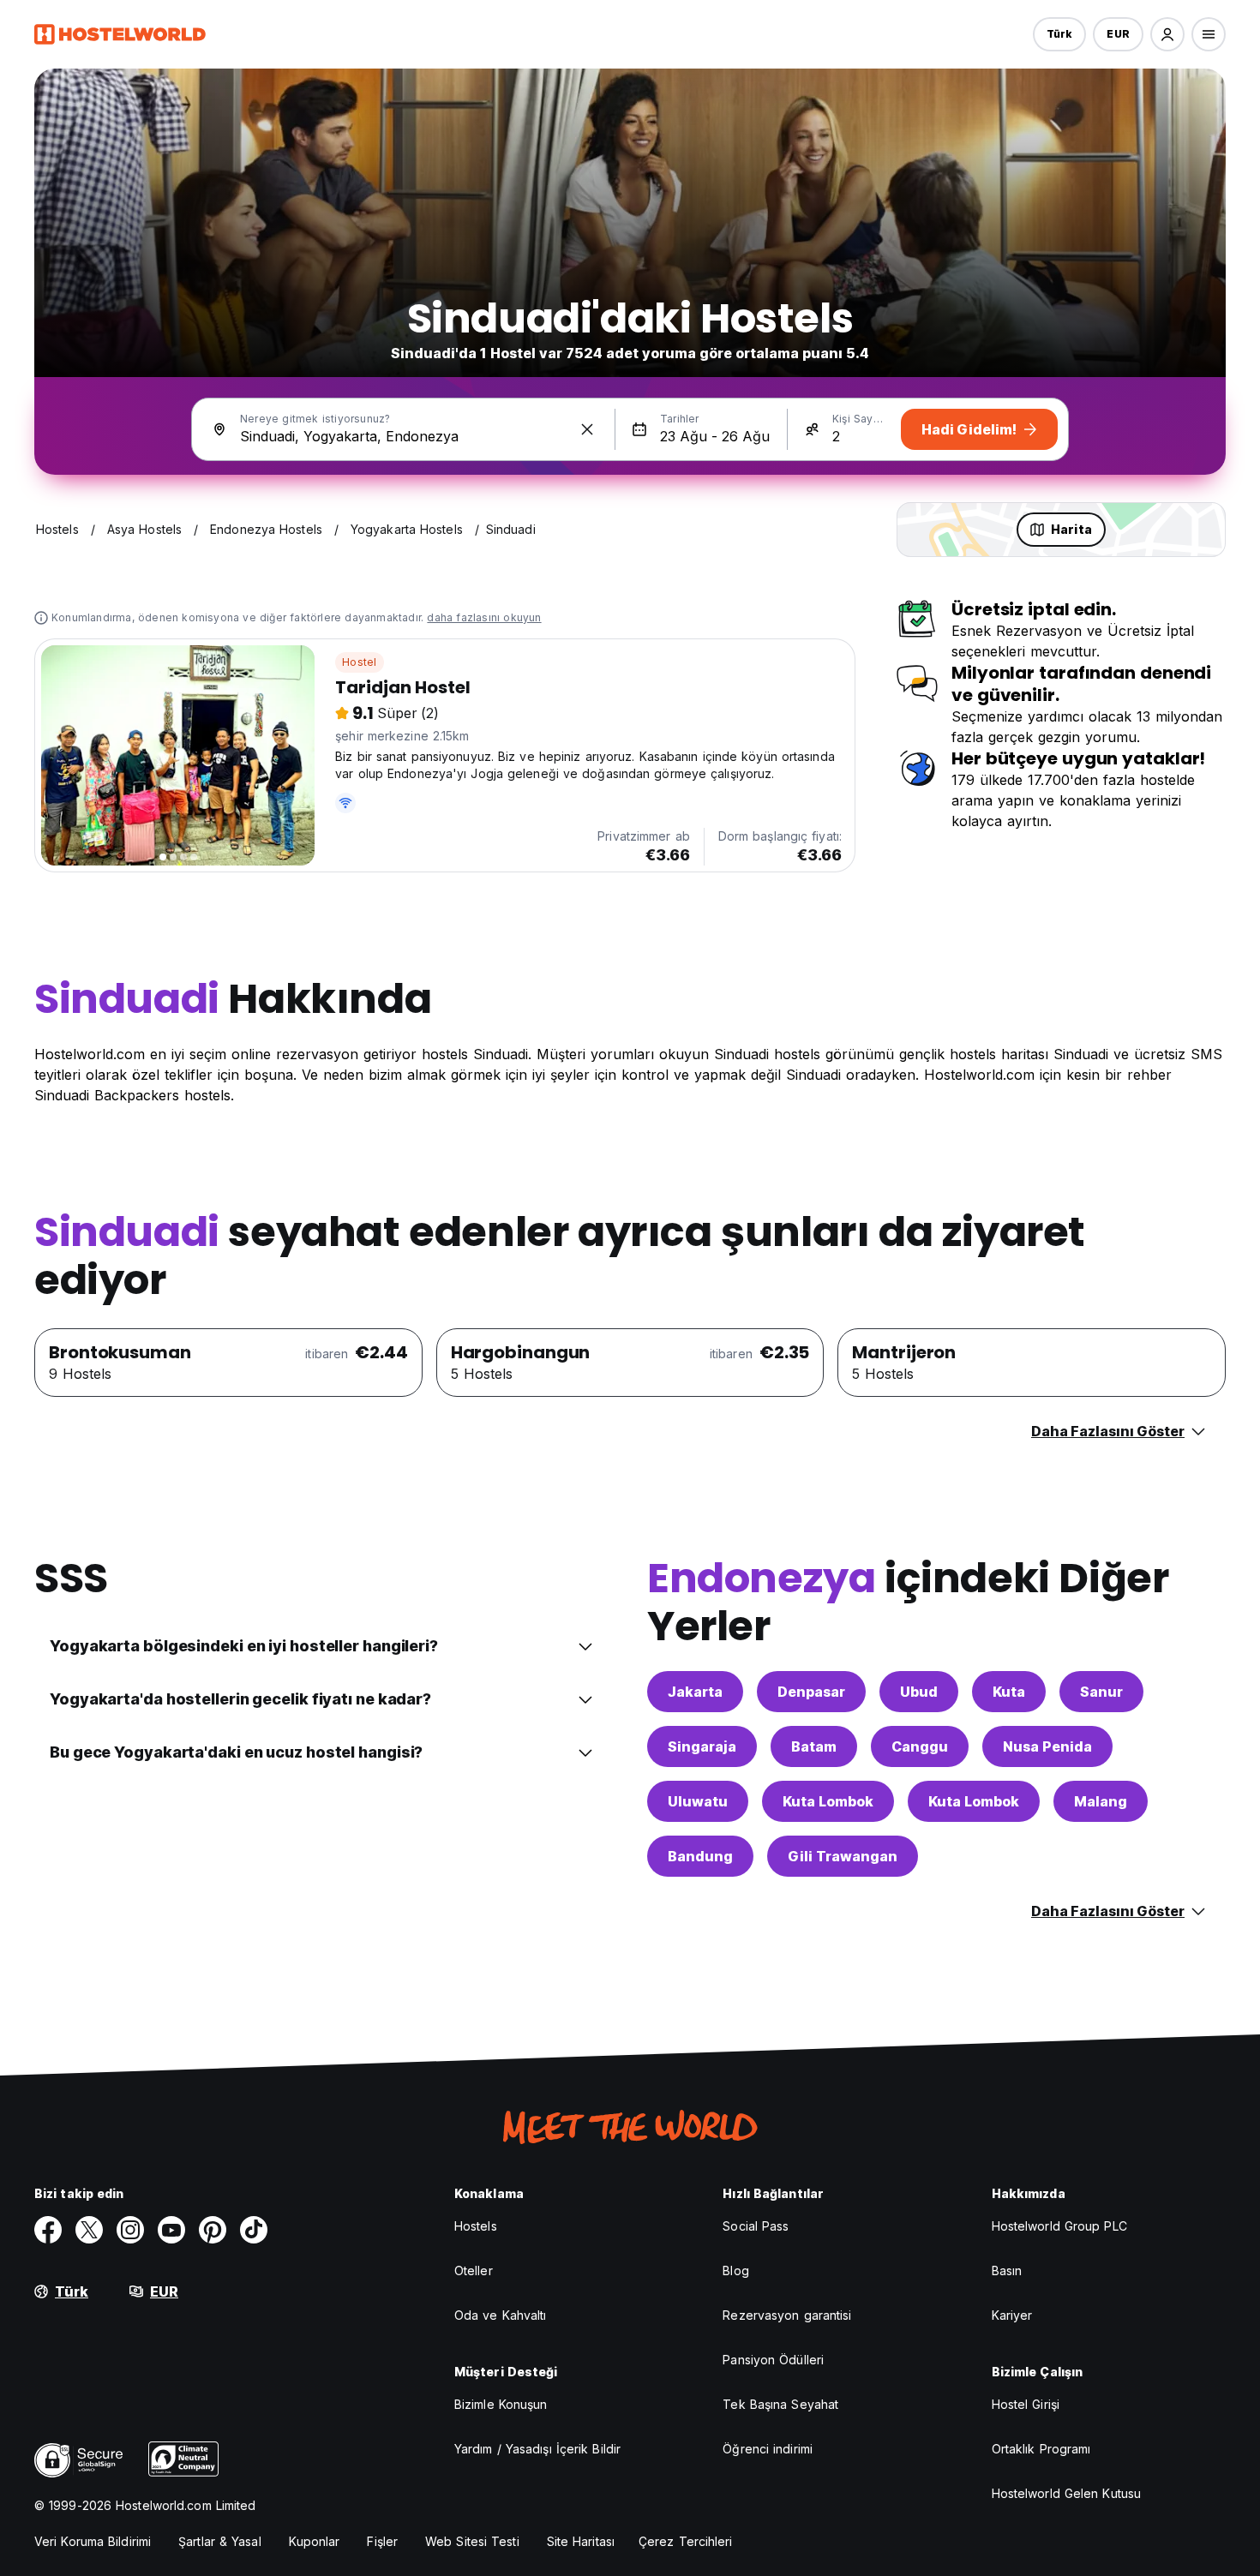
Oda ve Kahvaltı (501, 2315)
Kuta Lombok (828, 1801)
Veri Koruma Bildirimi (93, 2541)
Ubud (919, 1692)
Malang (1101, 1801)
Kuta (1009, 1692)
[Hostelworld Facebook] (48, 2230)
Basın (1007, 2270)
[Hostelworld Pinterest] (213, 2230)
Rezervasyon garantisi (787, 2315)
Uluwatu (698, 1801)
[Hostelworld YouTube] (171, 2230)
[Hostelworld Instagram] (130, 2230)
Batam (814, 1746)
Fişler (382, 2541)
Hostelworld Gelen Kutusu (1066, 2493)
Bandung (700, 1856)
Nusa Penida (1047, 1746)
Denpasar (811, 1692)
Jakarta (695, 1692)
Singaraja (702, 1746)
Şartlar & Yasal (220, 2541)
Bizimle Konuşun (501, 2404)
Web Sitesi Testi (472, 2541)
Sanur (1101, 1692)
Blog (735, 2270)
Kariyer (1012, 2315)
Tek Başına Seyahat (780, 2404)
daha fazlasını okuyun (484, 617)
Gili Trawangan (843, 1856)
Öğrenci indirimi (768, 2449)
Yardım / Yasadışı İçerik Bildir (537, 2449)
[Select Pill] (1167, 34)
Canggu (920, 1746)
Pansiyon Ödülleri (773, 2360)
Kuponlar (315, 2541)
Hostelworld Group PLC (1059, 2226)
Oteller (474, 2270)
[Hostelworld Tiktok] (254, 2230)
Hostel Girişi (1026, 2404)
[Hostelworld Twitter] (89, 2230)
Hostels (476, 2226)
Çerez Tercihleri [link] (686, 2541)
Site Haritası (581, 2541)
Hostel (359, 662)
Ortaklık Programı (1041, 2449)
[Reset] (587, 429)
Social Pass (756, 2226)
